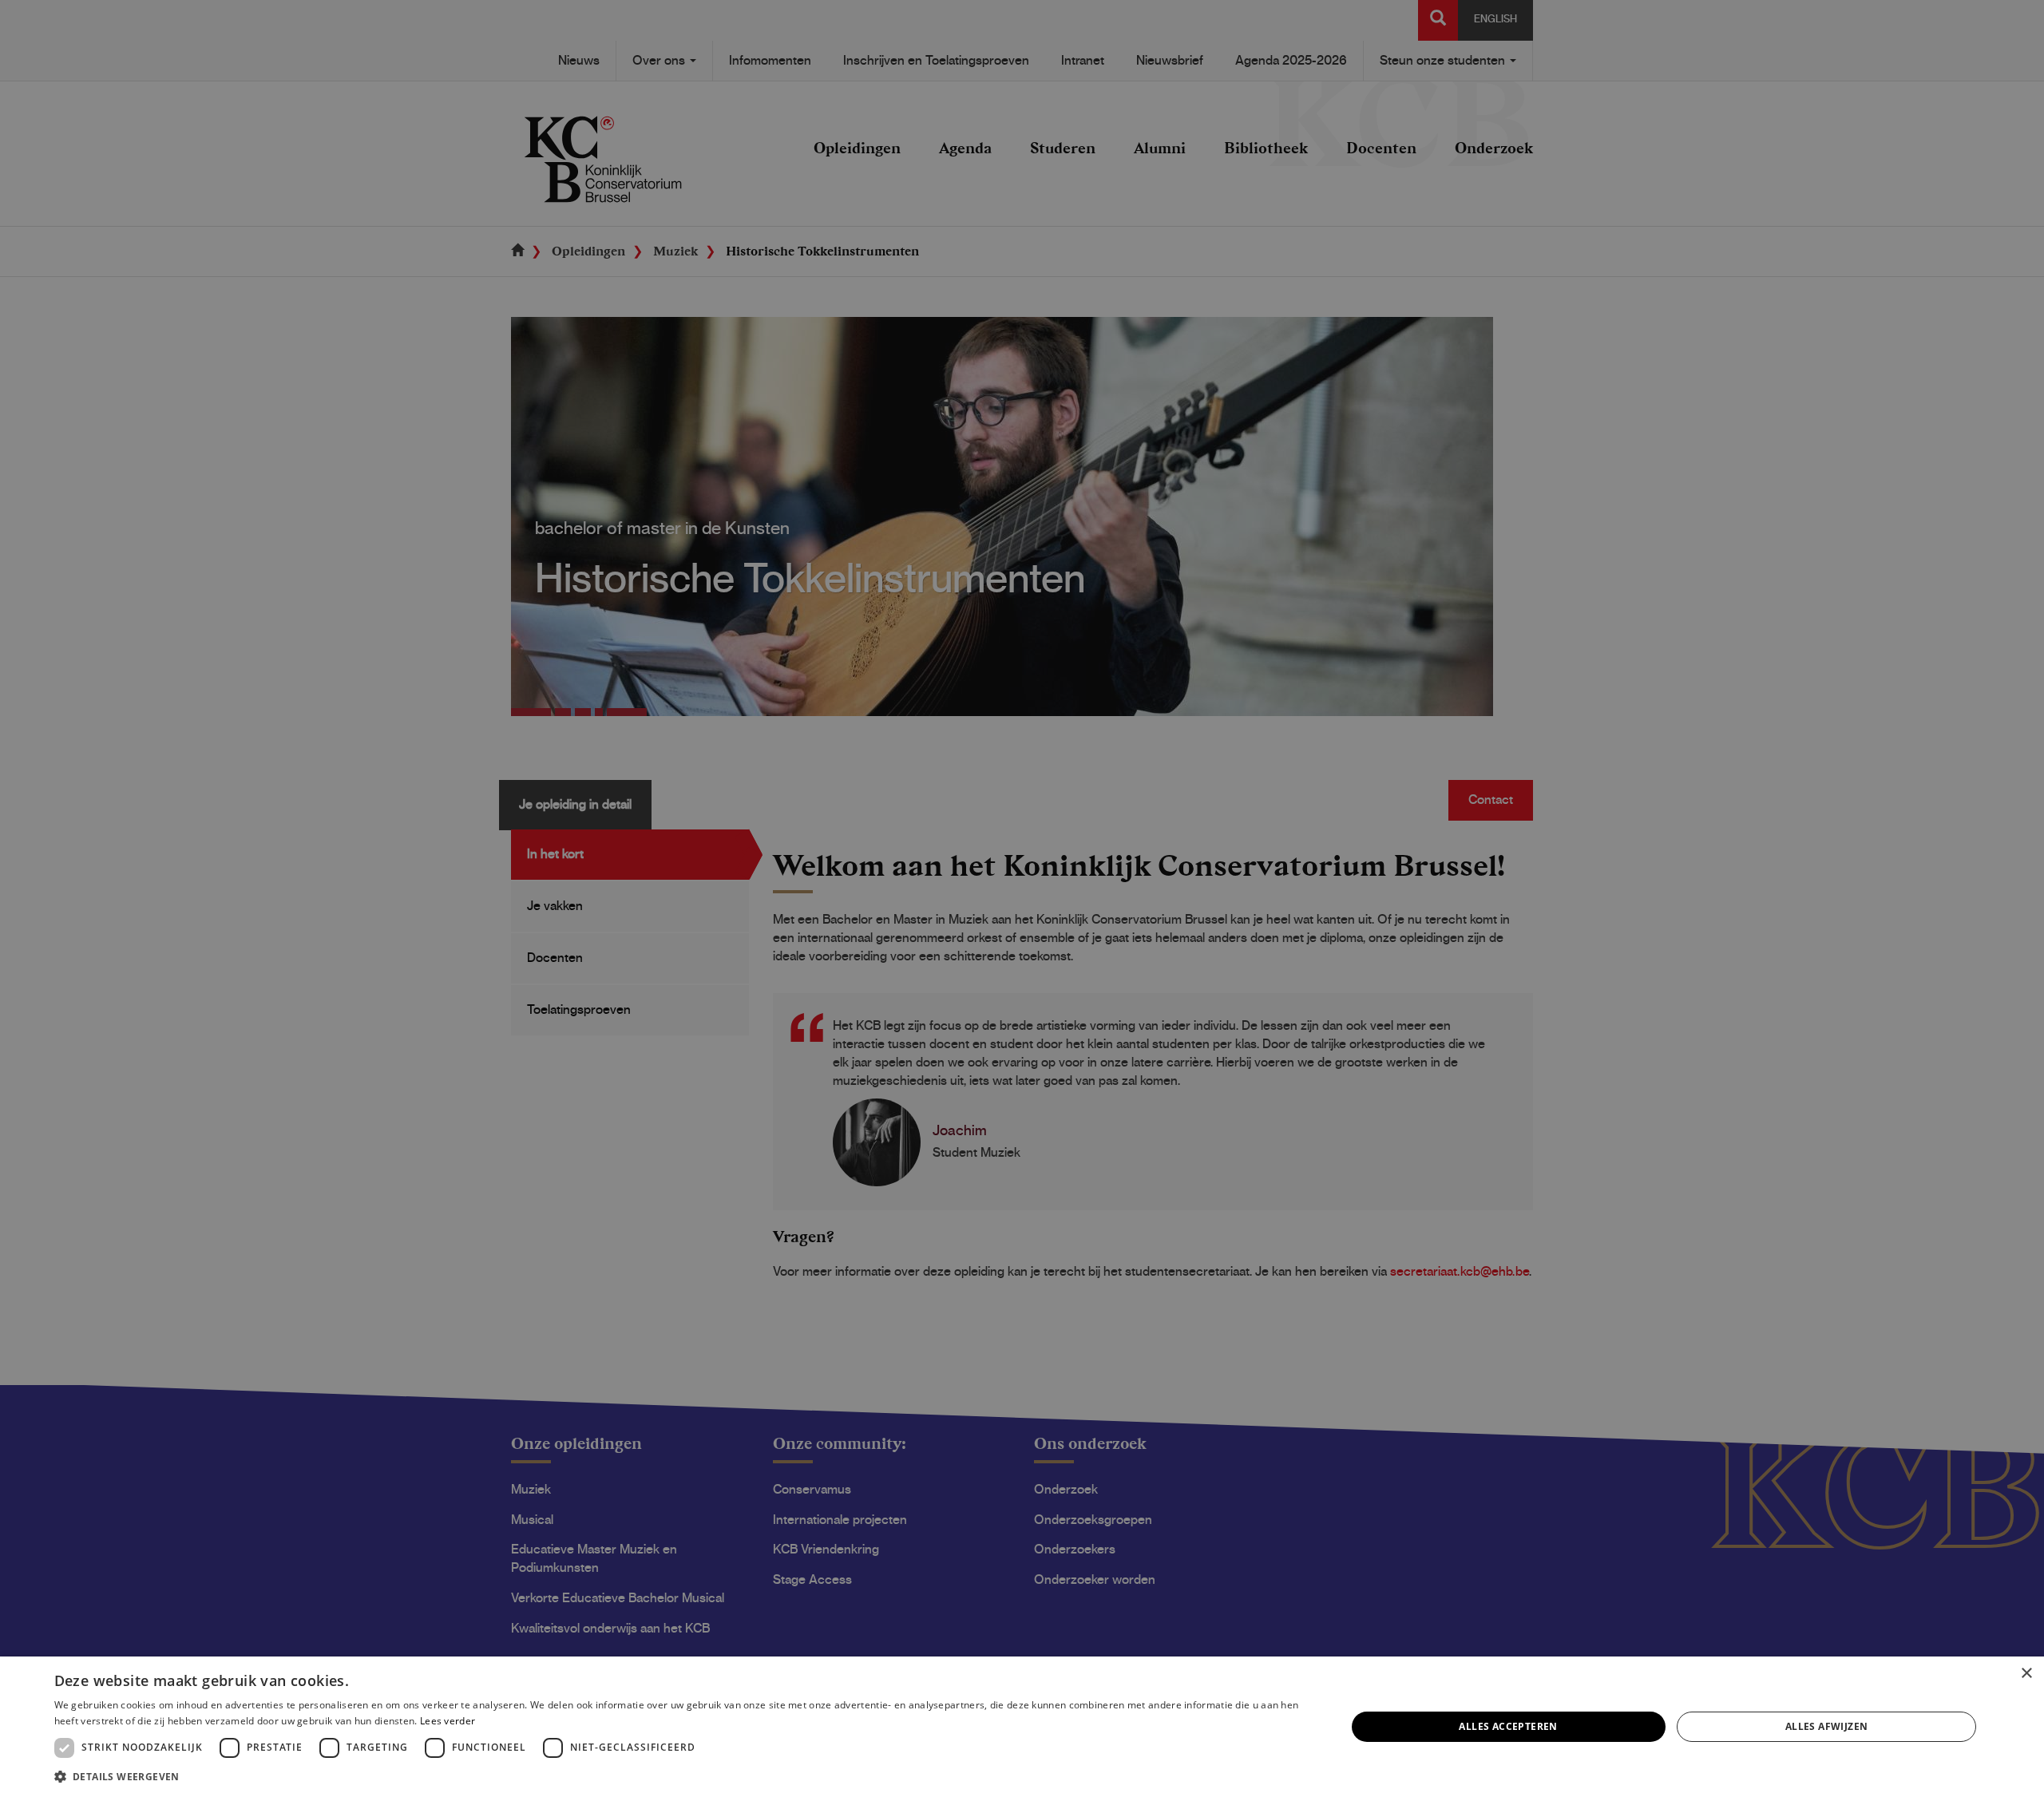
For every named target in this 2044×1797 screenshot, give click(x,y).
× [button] (2026, 1674)
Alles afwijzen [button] (1827, 1726)
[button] (681, 1776)
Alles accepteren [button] (1508, 1726)
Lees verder (448, 1721)
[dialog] (1022, 1727)
